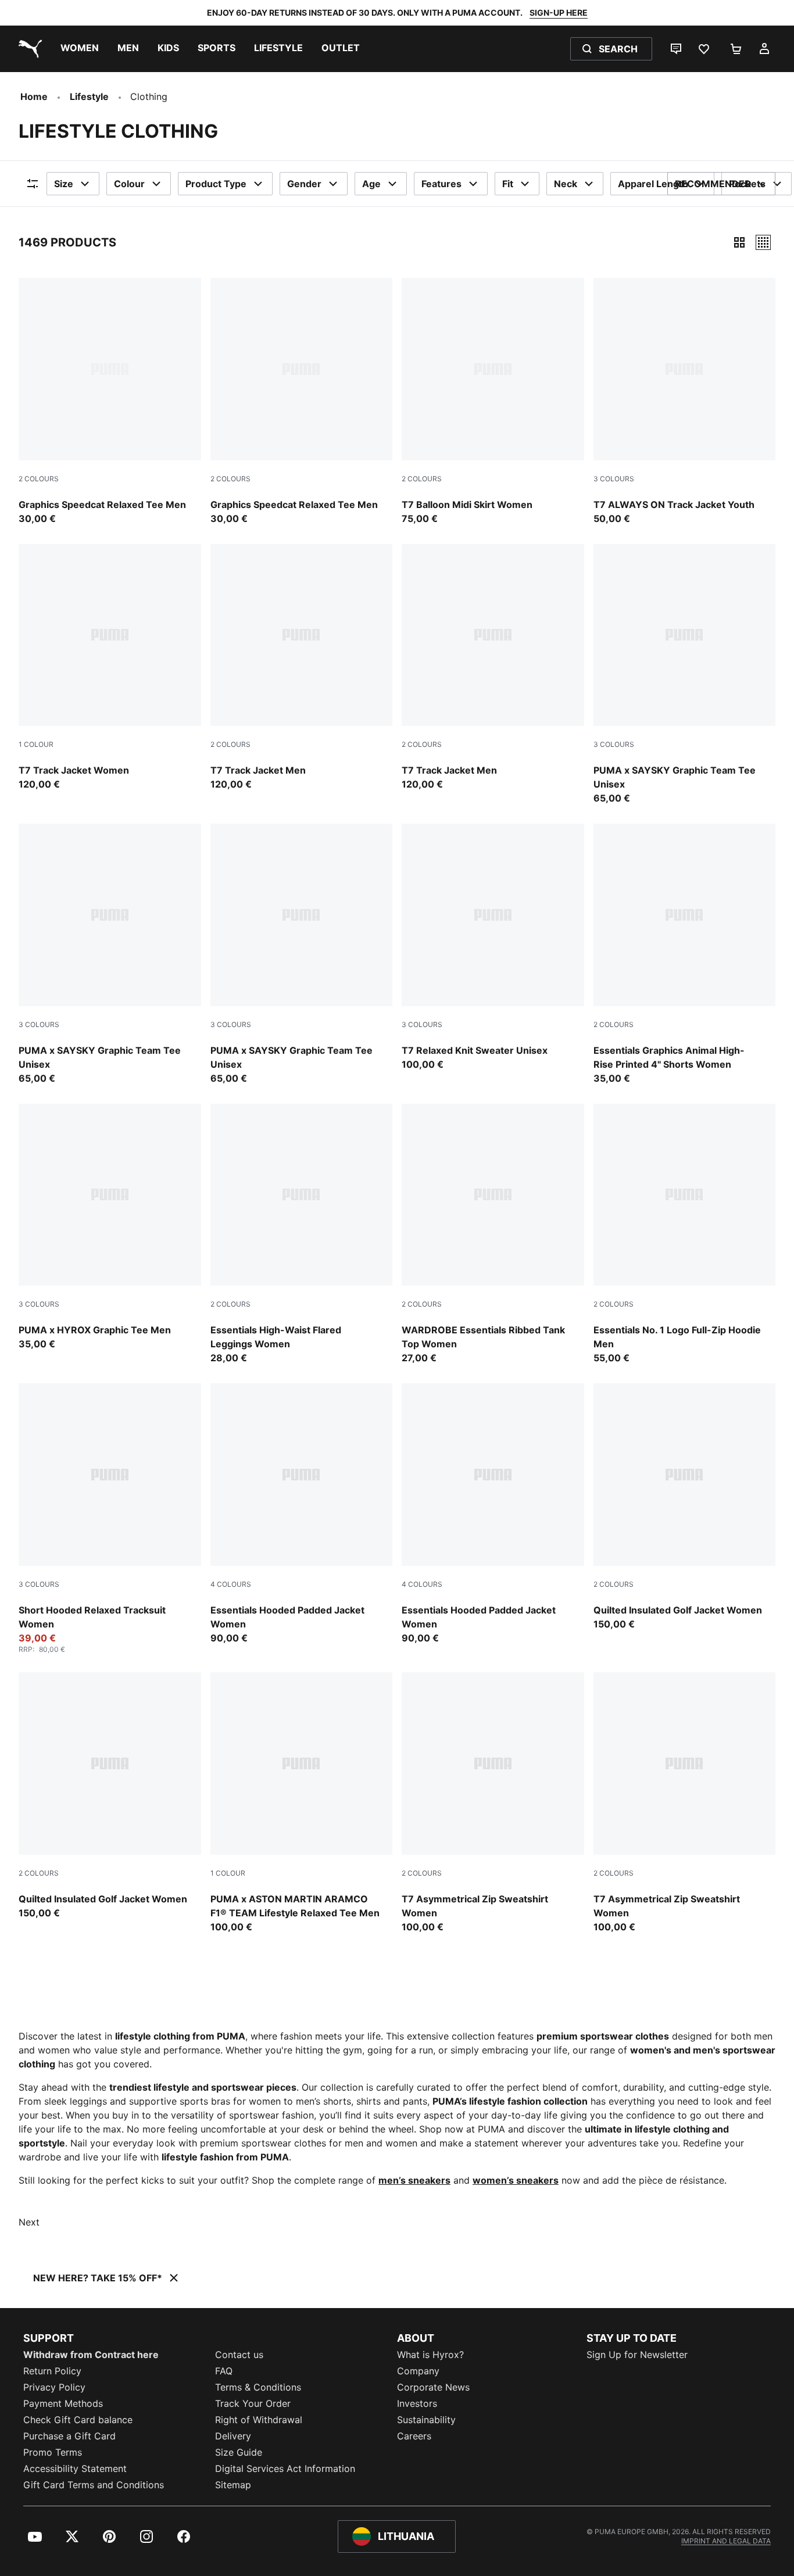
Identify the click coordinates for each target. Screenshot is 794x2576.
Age (371, 184)
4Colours (231, 1584)
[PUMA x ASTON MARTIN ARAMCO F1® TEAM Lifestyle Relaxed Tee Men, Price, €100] (302, 1803)
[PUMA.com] (28, 49)
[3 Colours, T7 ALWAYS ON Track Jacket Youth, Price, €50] (685, 402)
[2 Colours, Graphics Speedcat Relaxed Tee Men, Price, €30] (110, 402)
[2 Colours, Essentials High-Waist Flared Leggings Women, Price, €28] (302, 1235)
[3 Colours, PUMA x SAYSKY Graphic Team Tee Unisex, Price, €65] (685, 675)
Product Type (216, 184)
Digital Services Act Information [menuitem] (285, 2468)
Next (29, 2222)
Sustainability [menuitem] (426, 2420)
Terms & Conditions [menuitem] (258, 2387)
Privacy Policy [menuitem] (54, 2387)
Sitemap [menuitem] (233, 2485)
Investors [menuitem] (417, 2403)
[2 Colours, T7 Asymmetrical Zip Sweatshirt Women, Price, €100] (493, 1803)
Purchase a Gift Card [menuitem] (69, 2436)
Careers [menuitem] (414, 2436)
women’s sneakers (516, 2180)
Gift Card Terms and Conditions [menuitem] (94, 2485)
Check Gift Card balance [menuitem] (78, 2420)
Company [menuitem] (418, 2371)
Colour (129, 184)
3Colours (614, 479)
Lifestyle (89, 96)
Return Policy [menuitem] (52, 2371)
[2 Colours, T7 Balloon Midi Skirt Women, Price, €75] (493, 402)
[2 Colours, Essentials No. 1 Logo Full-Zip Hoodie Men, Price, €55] (685, 1235)
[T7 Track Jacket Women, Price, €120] (110, 668)
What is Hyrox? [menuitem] (430, 2355)
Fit (508, 184)
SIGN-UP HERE (559, 12)
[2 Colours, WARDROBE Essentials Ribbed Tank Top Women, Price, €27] (493, 1235)
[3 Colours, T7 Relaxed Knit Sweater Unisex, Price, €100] (493, 947)
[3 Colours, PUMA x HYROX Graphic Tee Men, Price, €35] (110, 1228)
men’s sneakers (414, 2180)
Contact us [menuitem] (239, 2355)
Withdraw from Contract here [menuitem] (91, 2355)
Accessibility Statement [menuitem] (75, 2468)
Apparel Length (653, 184)
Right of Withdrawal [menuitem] (259, 2420)
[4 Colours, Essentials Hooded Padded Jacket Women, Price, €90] (302, 1514)
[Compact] (739, 242)
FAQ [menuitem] (224, 2371)
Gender (304, 184)
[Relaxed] (763, 242)
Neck (566, 184)
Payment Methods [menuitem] (63, 2403)
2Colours (39, 479)
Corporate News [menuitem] (433, 2387)
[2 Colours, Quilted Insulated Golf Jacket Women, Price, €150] (685, 1507)
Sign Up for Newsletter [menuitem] (637, 2355)
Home (34, 96)
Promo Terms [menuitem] (53, 2452)
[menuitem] (80, 49)
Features (441, 184)
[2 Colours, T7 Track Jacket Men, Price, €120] (302, 668)
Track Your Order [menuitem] (253, 2403)
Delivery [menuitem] (233, 2436)
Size (64, 184)
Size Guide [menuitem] (239, 2452)
